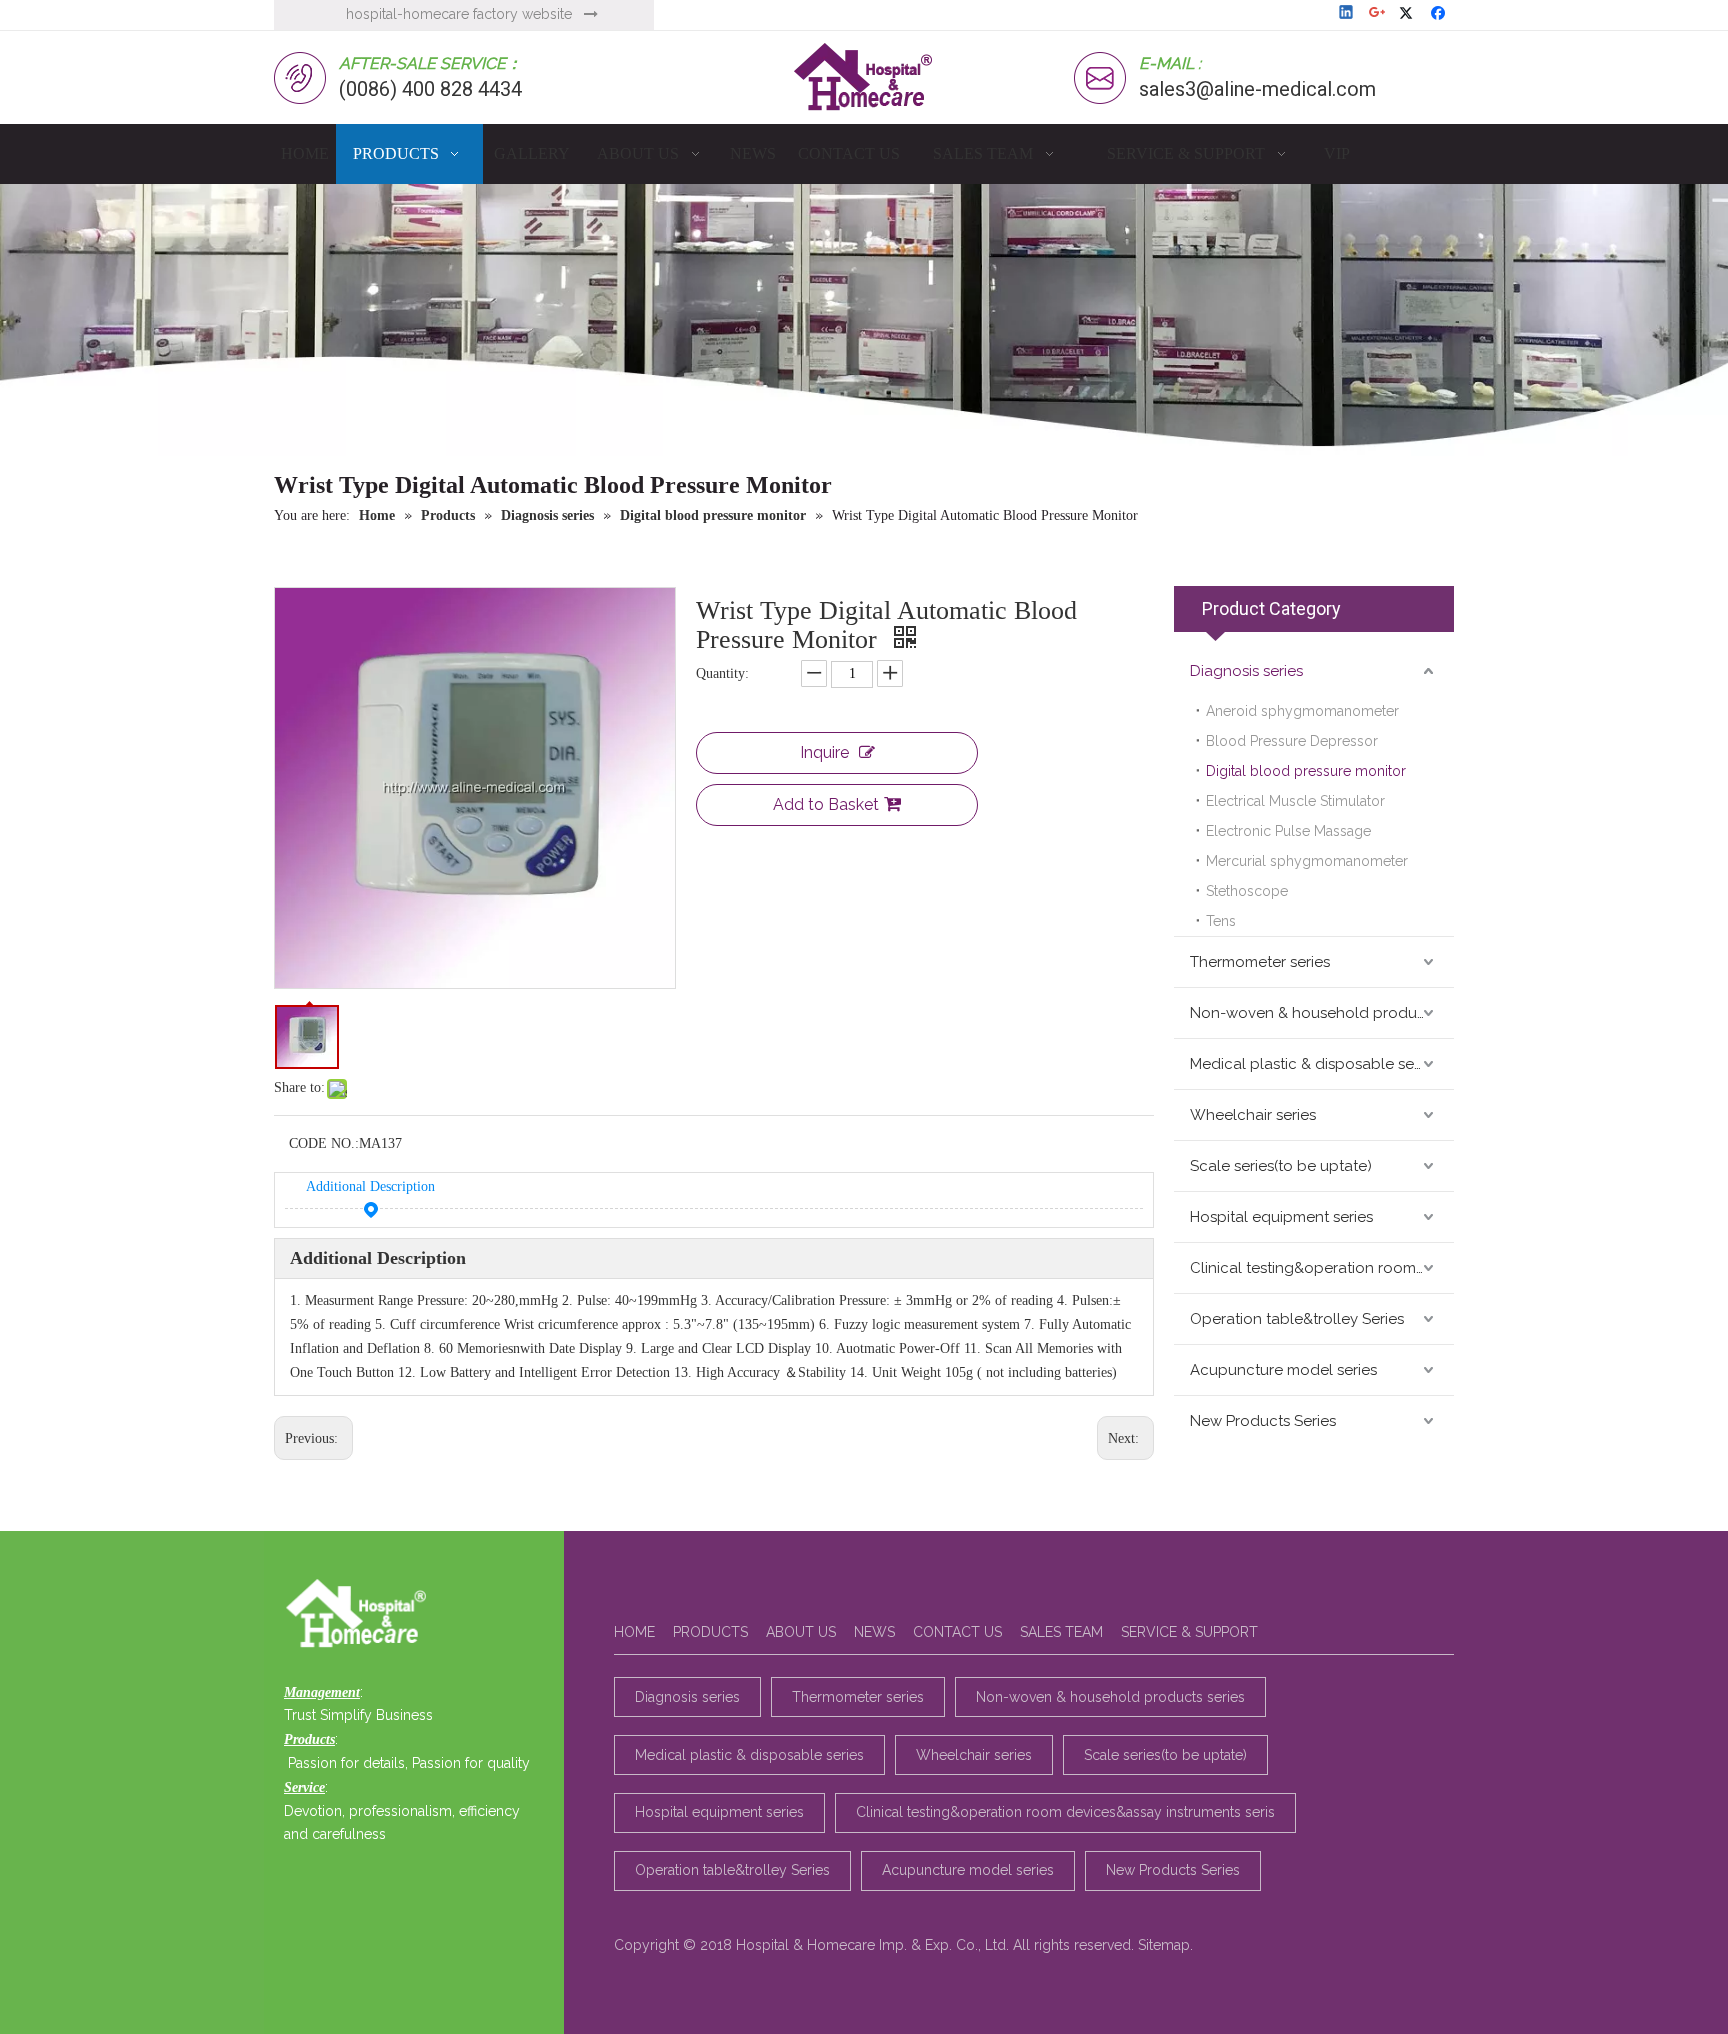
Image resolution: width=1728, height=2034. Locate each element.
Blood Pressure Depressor (1292, 741)
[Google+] (1378, 14)
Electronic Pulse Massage (1288, 831)
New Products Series (1263, 1421)
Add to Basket (826, 804)
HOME (634, 1632)
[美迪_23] (361, 1615)
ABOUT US (801, 1632)
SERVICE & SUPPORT (1189, 1632)
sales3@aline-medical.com (1257, 89)
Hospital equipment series (1281, 1217)
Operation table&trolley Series (1297, 1319)
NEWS (874, 1632)
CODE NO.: (324, 1143)
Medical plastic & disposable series (1314, 1064)
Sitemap (1164, 1945)
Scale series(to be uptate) (1281, 1166)
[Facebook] (1440, 14)
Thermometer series (1260, 962)
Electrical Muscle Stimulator (1295, 801)
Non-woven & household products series (1322, 1013)
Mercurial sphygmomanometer (1307, 861)
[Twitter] (1409, 14)
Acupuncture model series (1283, 1370)
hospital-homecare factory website (459, 14)
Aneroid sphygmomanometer (1302, 711)
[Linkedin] (1347, 14)
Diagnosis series (1246, 671)
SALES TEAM (1061, 1632)
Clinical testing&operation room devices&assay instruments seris (1322, 1268)
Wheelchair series (1253, 1115)
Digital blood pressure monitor (1306, 771)
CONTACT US (957, 1632)
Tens (1221, 921)
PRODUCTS (710, 1632)
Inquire (824, 752)
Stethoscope (1247, 891)
